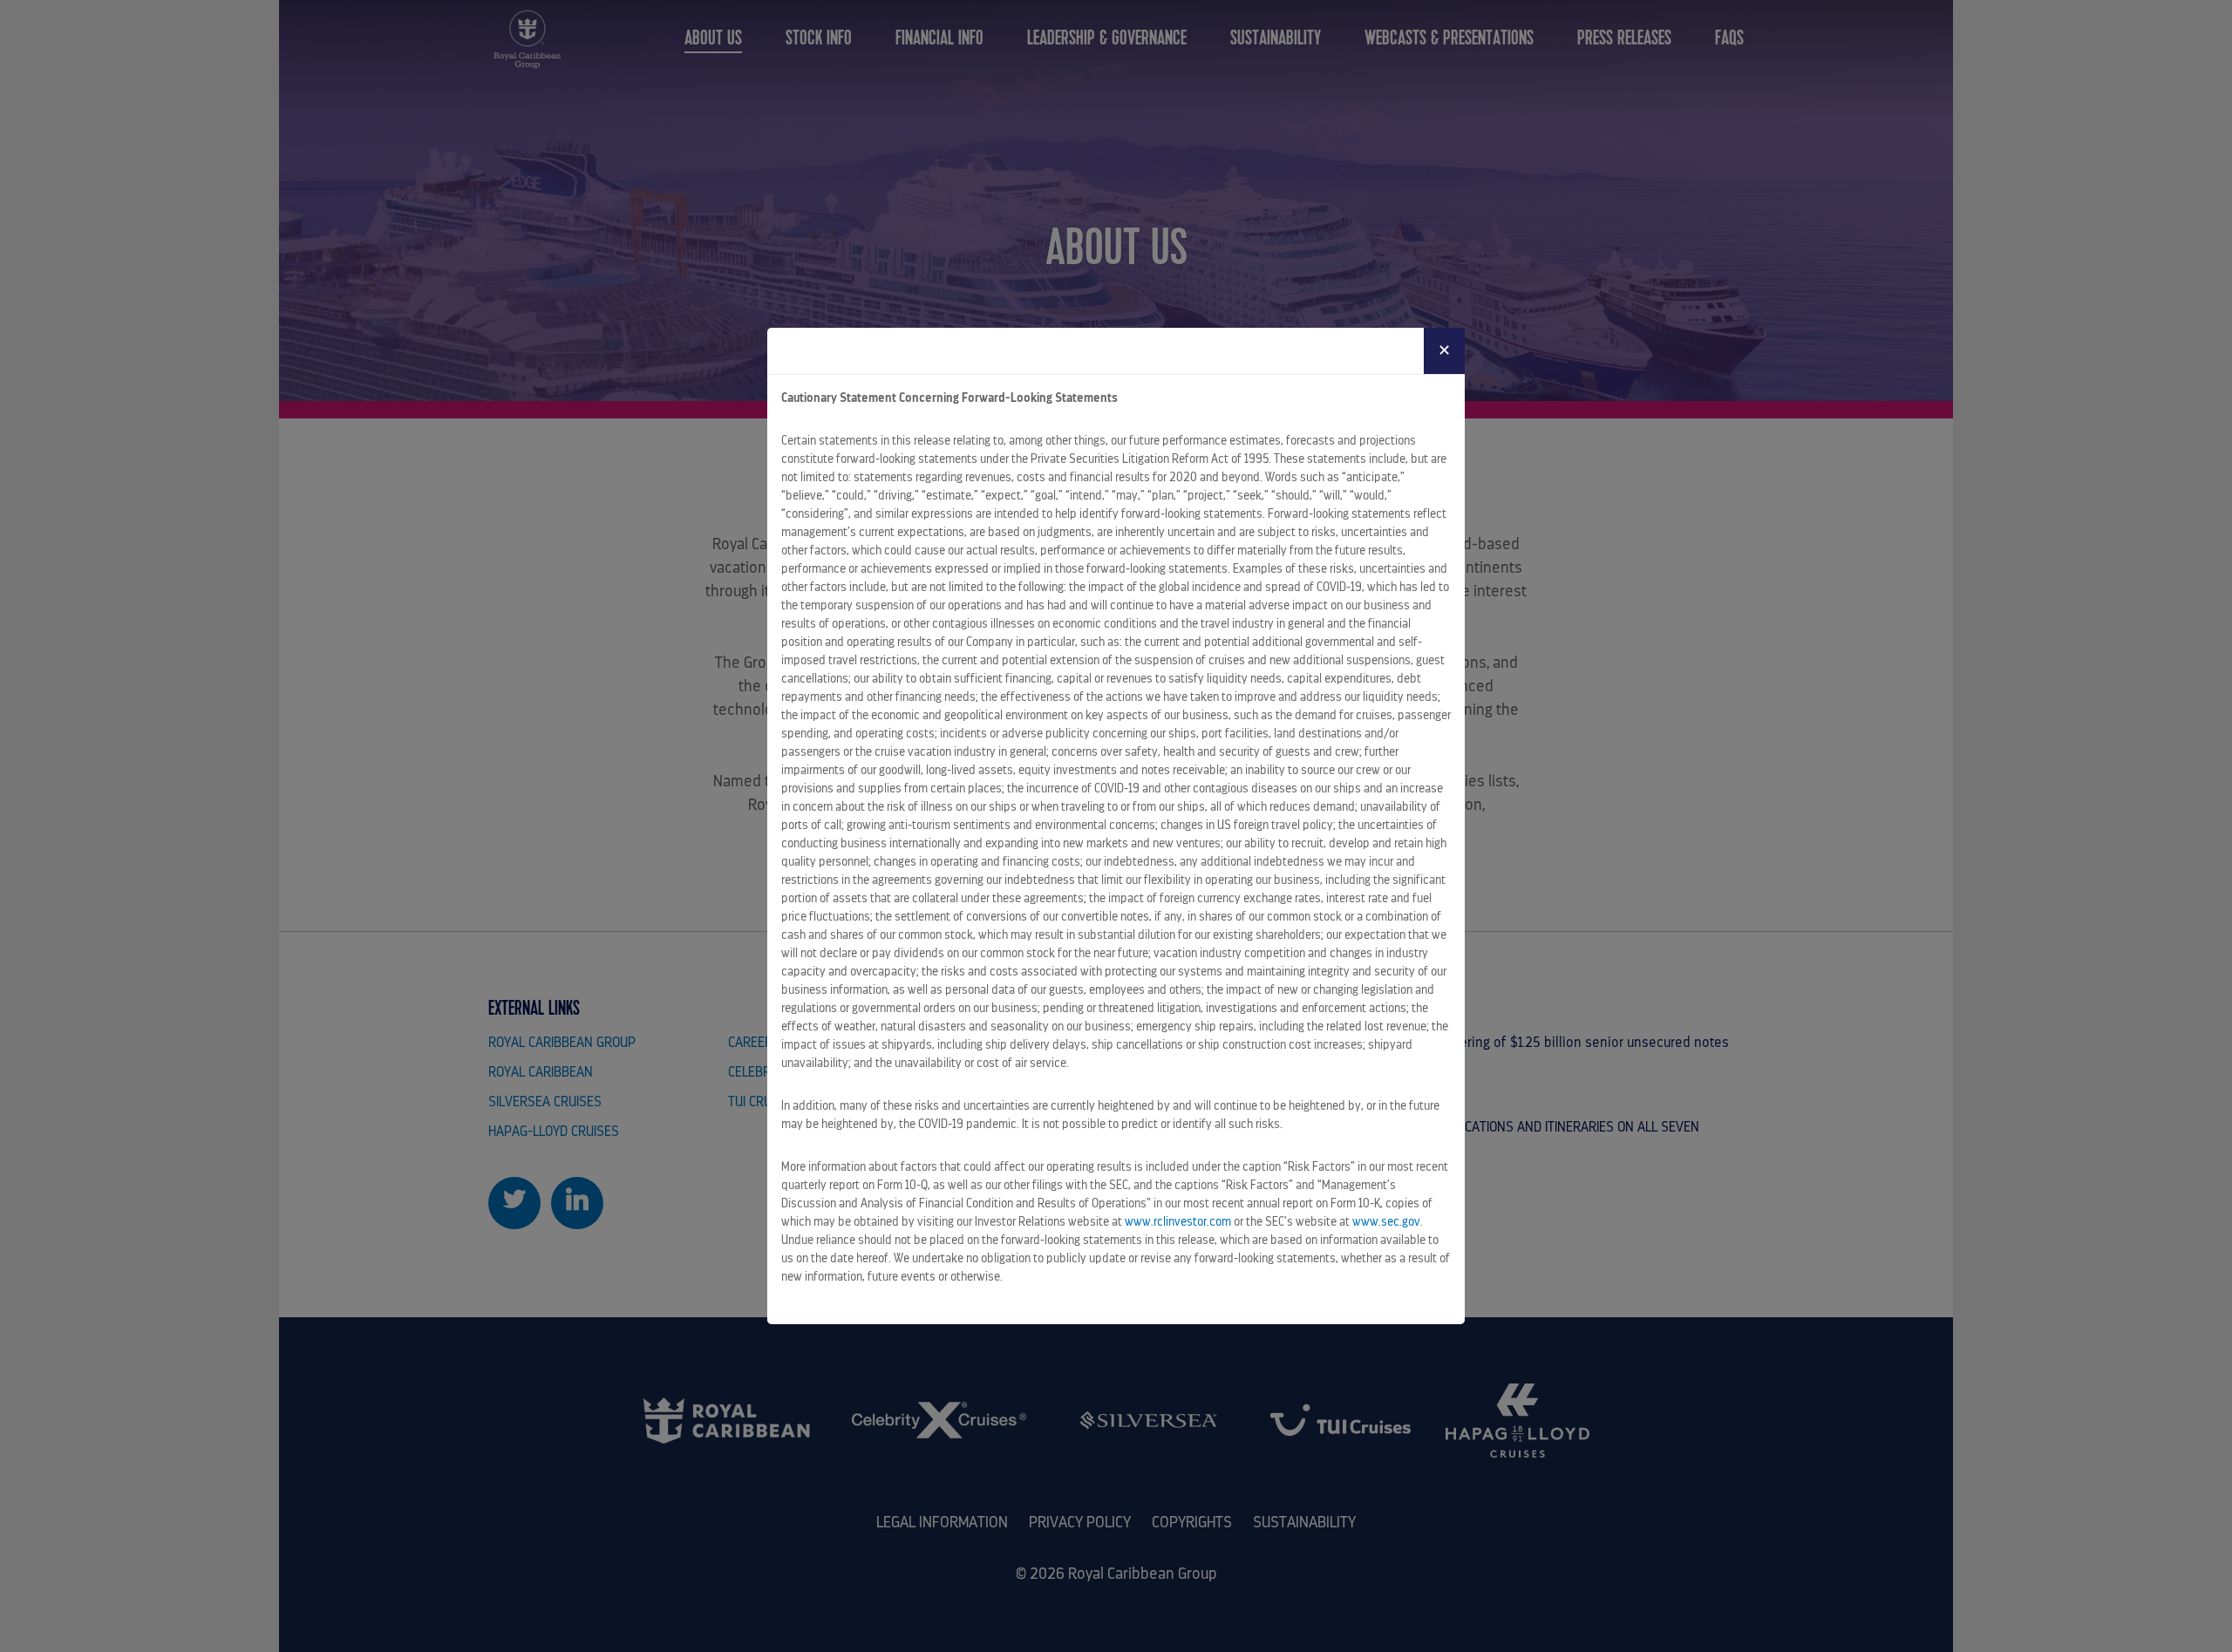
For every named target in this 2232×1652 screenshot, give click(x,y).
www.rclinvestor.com (1178, 1221)
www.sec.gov (1386, 1221)
